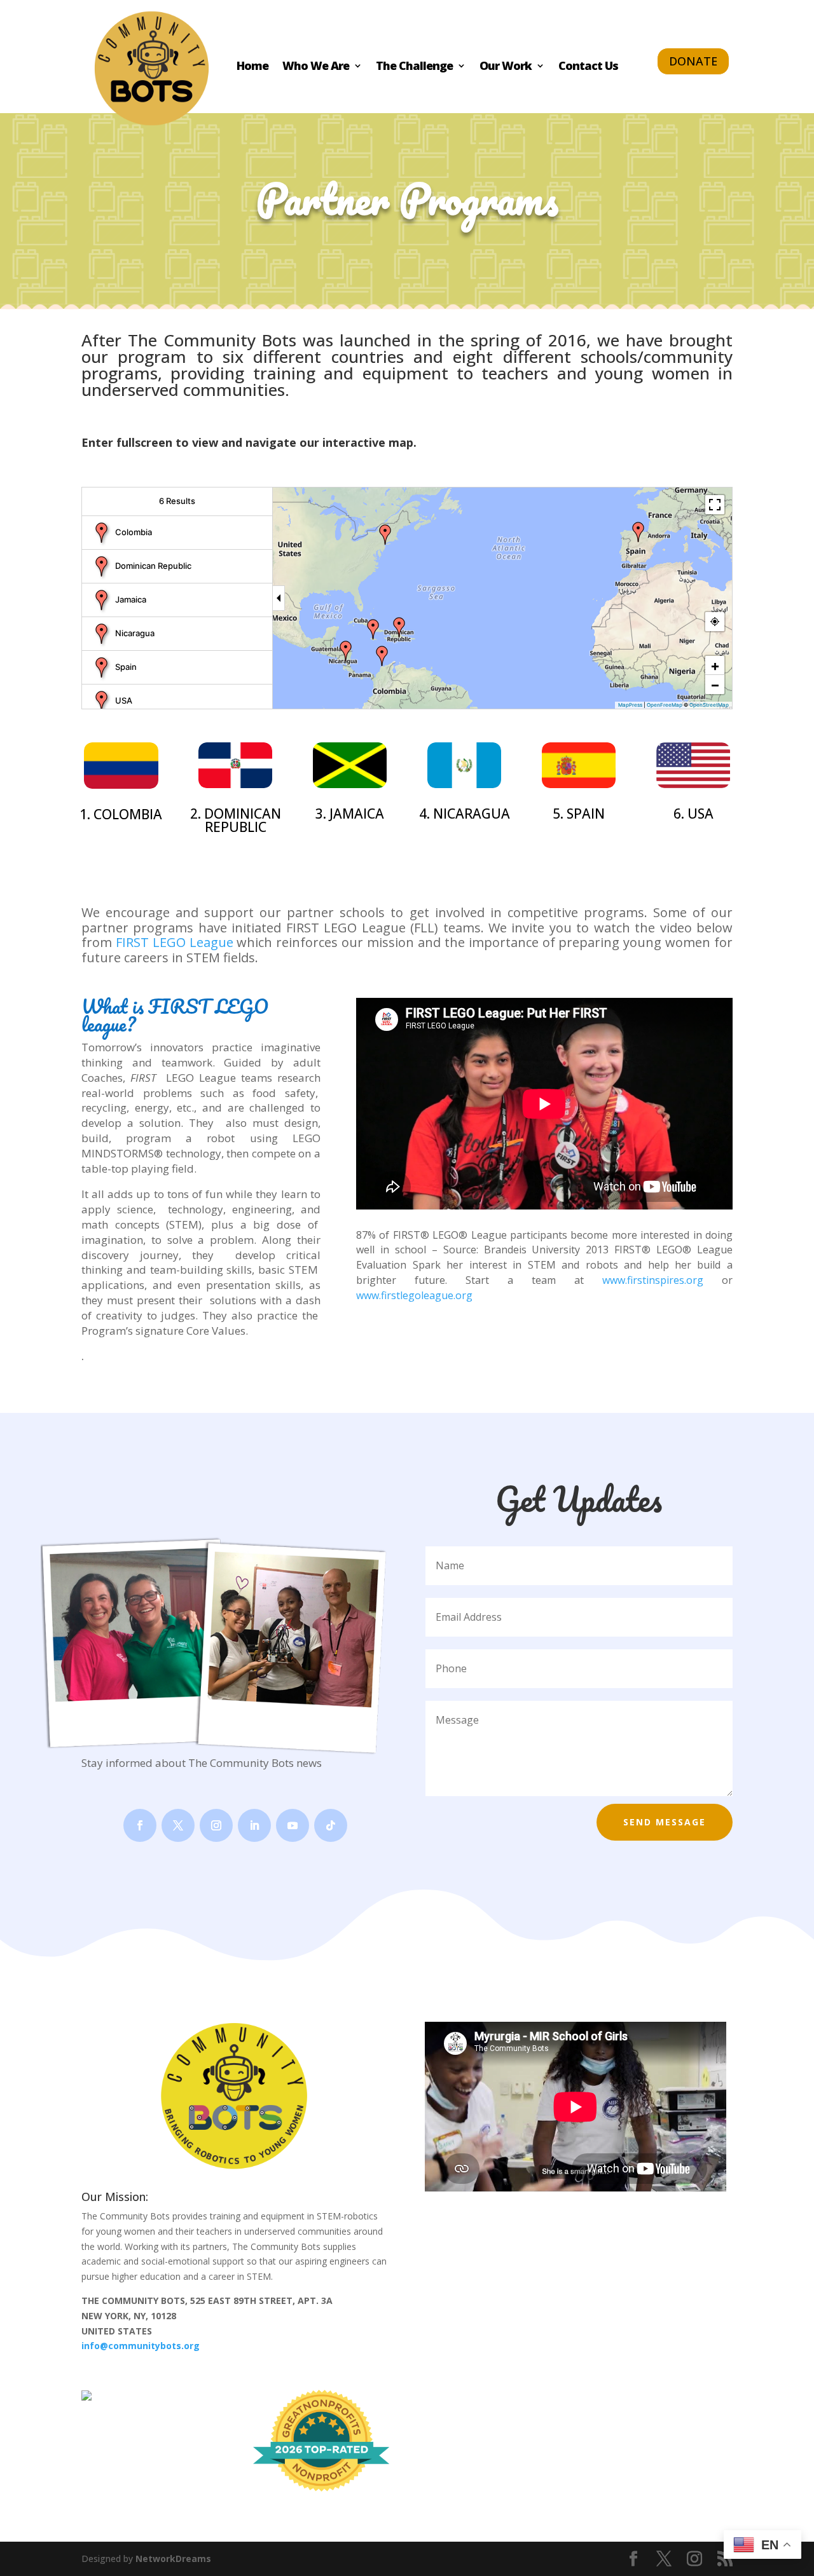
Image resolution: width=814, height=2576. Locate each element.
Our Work (506, 67)
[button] (382, 656)
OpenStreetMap (709, 705)
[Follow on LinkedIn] (254, 1825)
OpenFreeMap (665, 705)
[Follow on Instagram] (216, 1825)
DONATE (693, 61)
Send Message (665, 1822)
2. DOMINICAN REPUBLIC (236, 820)
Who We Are (316, 67)
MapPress (630, 705)
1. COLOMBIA (121, 814)
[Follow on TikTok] (331, 1825)
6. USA (693, 814)
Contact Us (588, 67)
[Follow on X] (178, 1825)
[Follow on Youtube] (293, 1825)
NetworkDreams (173, 2559)
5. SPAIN (579, 814)
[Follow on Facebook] (140, 1825)
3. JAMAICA (350, 814)
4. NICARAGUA (465, 814)
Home (252, 67)
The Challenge (414, 67)
